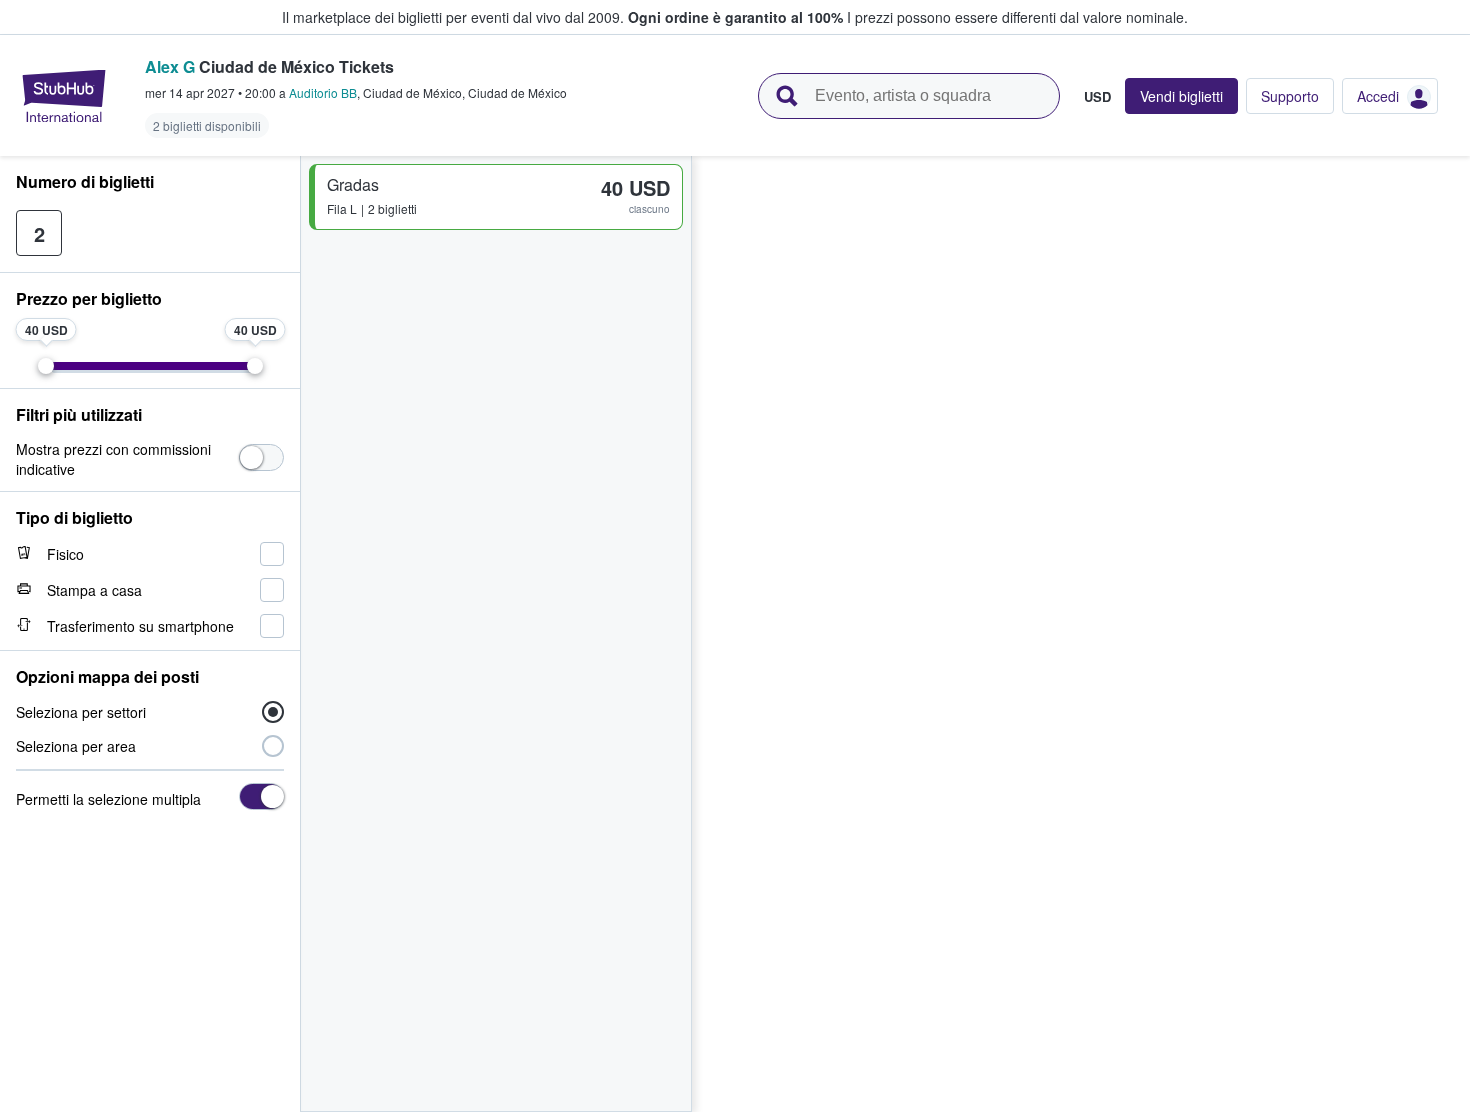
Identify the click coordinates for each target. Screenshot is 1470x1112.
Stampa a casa (94, 590)
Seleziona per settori (81, 712)
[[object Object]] (261, 457)
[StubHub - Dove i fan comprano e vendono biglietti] (64, 96)
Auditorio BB (323, 92)
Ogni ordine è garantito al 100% (735, 17)
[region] (1081, 634)
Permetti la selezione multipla (108, 799)
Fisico (65, 554)
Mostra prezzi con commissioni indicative (113, 459)
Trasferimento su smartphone (140, 626)
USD (1097, 96)
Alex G (170, 66)
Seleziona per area (76, 746)
